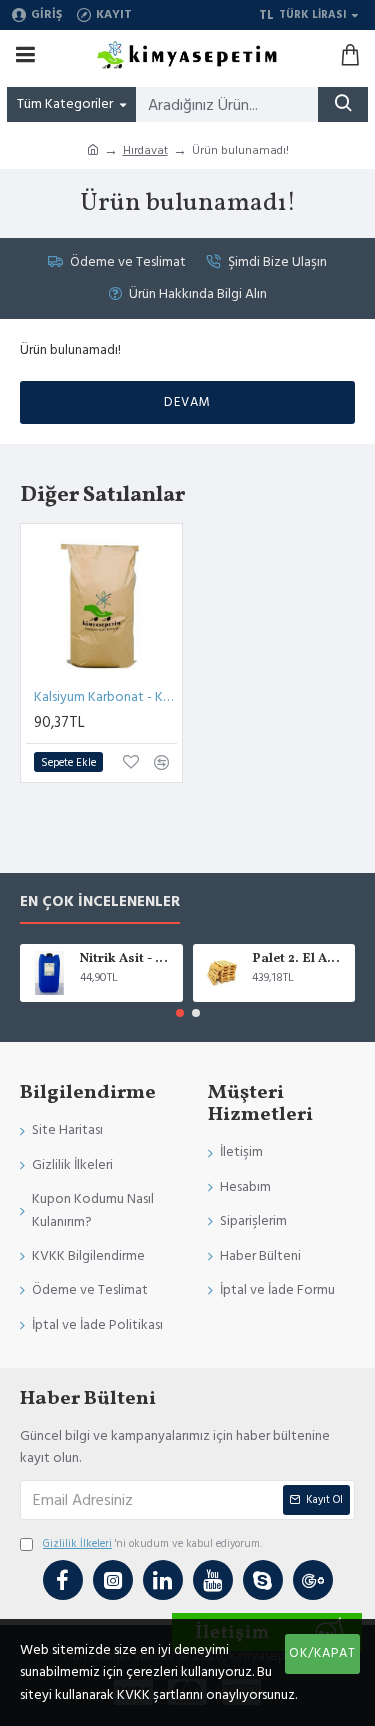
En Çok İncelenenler (100, 902)
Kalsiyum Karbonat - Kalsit (105, 697)
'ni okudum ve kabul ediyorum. (152, 1543)
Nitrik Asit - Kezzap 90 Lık (128, 959)
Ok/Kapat (322, 1653)
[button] (180, 1013)
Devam (187, 402)
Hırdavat (145, 150)
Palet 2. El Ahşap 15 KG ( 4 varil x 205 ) (300, 959)
